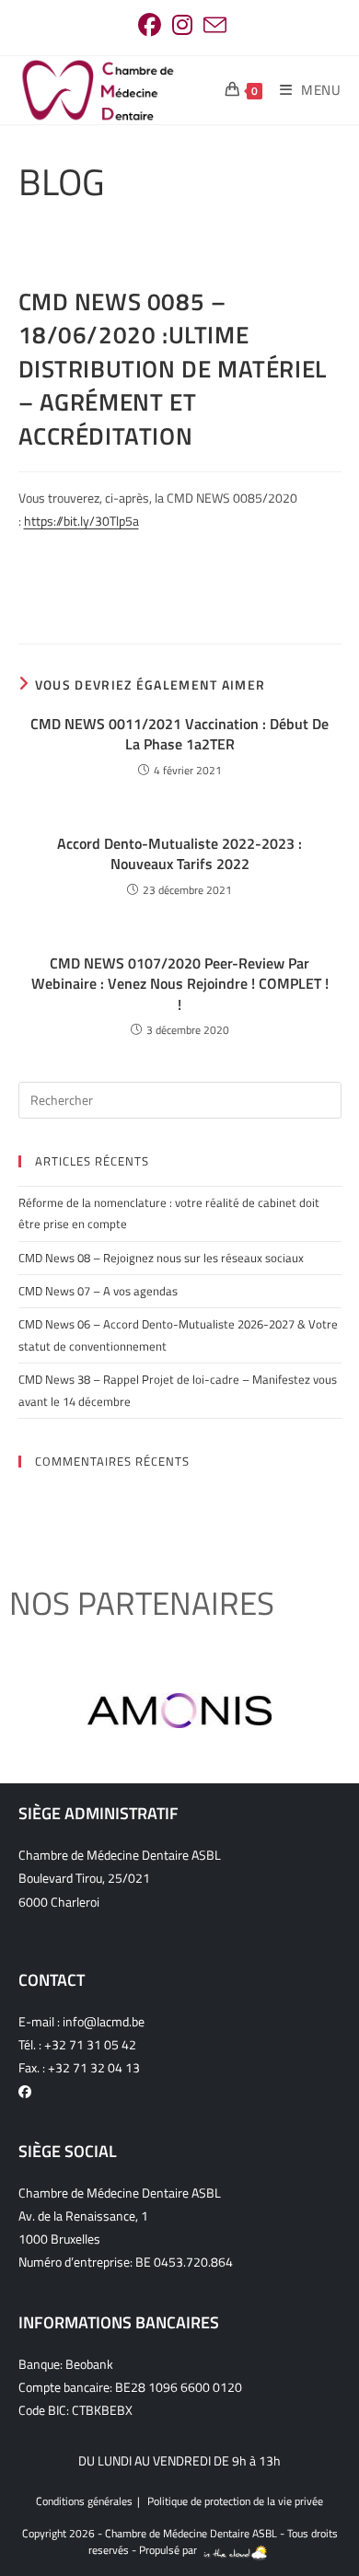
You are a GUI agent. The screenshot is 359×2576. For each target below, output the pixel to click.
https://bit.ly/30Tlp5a (81, 521)
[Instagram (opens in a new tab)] (182, 25)
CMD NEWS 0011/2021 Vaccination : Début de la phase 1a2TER (179, 734)
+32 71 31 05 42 (90, 2044)
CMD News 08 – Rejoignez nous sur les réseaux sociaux (161, 1258)
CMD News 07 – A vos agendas (98, 1291)
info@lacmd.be (104, 2021)
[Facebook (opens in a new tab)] (150, 25)
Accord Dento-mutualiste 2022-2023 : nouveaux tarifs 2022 (179, 854)
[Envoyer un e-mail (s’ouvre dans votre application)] (212, 25)
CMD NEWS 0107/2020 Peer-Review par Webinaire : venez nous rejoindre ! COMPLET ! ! (180, 984)
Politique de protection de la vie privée (235, 2501)
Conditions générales (84, 2501)
